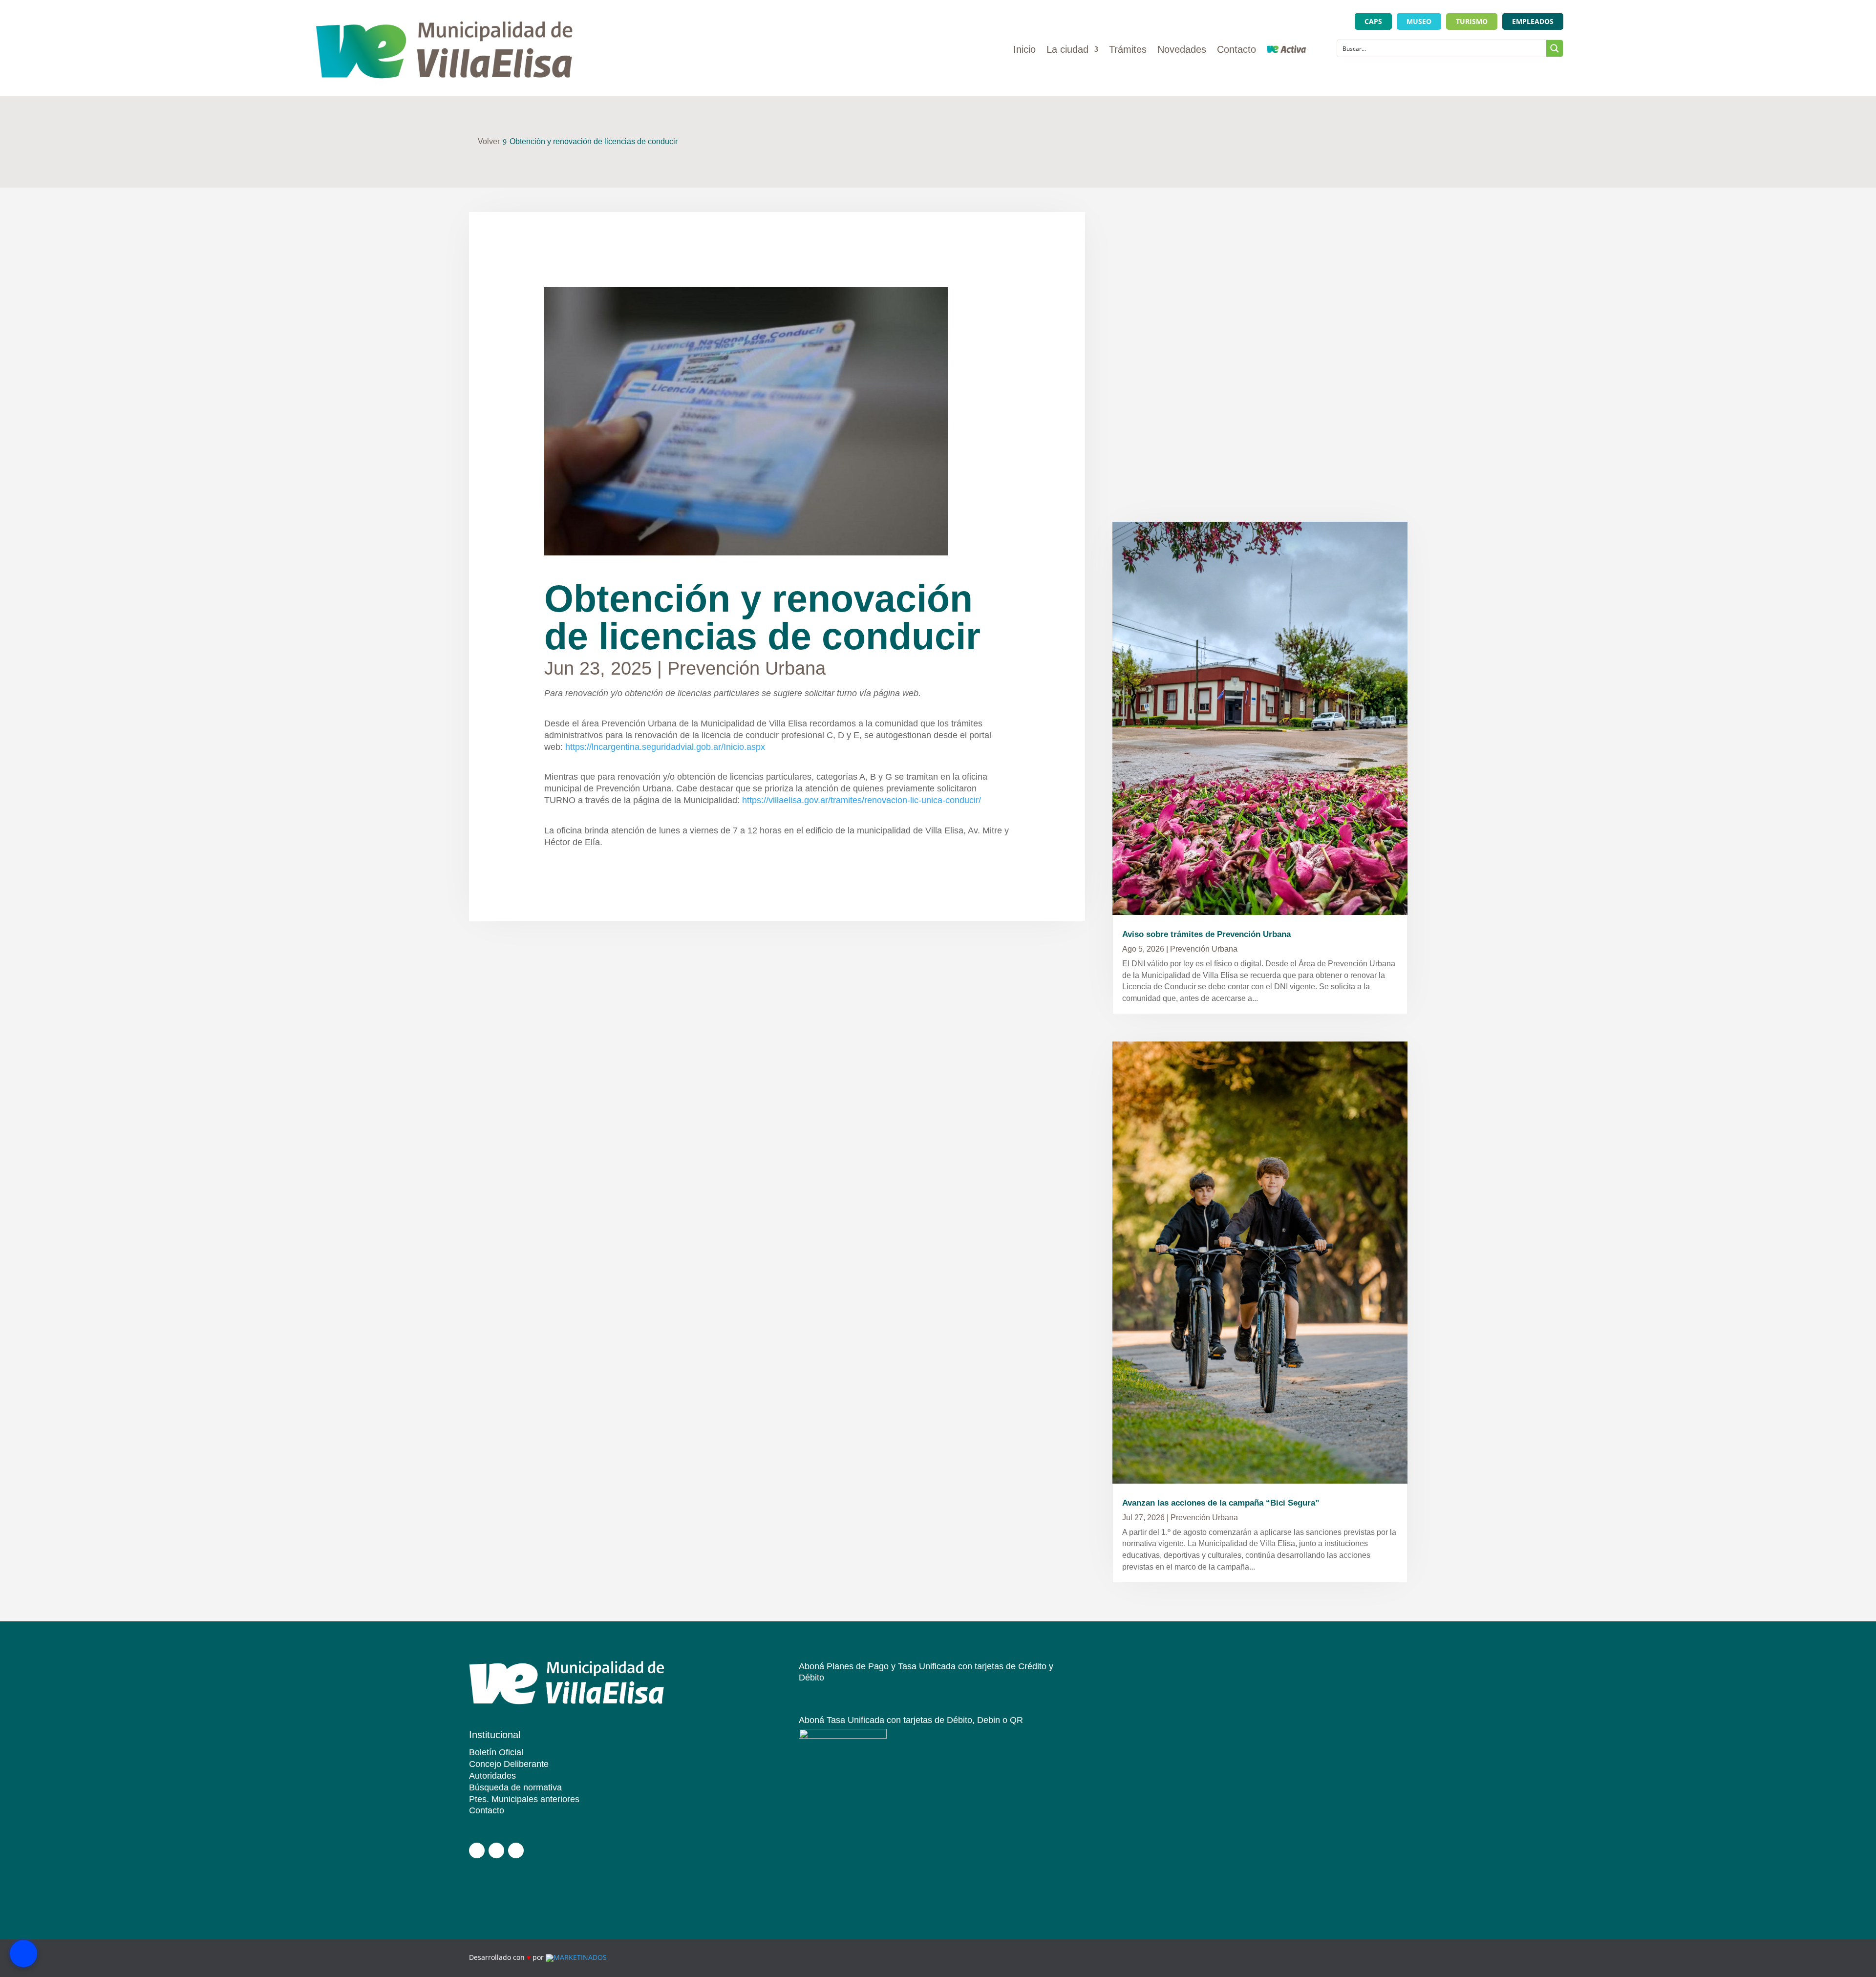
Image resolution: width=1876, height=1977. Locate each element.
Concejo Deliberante (509, 1764)
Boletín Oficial (496, 1752)
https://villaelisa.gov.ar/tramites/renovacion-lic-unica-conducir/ (862, 800)
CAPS (1373, 21)
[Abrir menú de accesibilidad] (23, 1954)
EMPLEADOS (1533, 21)
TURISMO (1472, 21)
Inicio (1024, 50)
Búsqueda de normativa (515, 1787)
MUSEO (1419, 21)
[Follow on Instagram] (496, 1850)
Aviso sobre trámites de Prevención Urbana (1206, 934)
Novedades (1182, 50)
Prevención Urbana (746, 668)
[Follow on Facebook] (477, 1850)
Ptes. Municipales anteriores (524, 1799)
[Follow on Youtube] (516, 1850)
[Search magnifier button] (1555, 48)
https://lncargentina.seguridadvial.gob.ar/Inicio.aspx (665, 747)
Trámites (1128, 50)
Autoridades (492, 1776)
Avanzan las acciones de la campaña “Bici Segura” (1221, 1503)
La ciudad (1067, 50)
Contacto (1236, 50)
